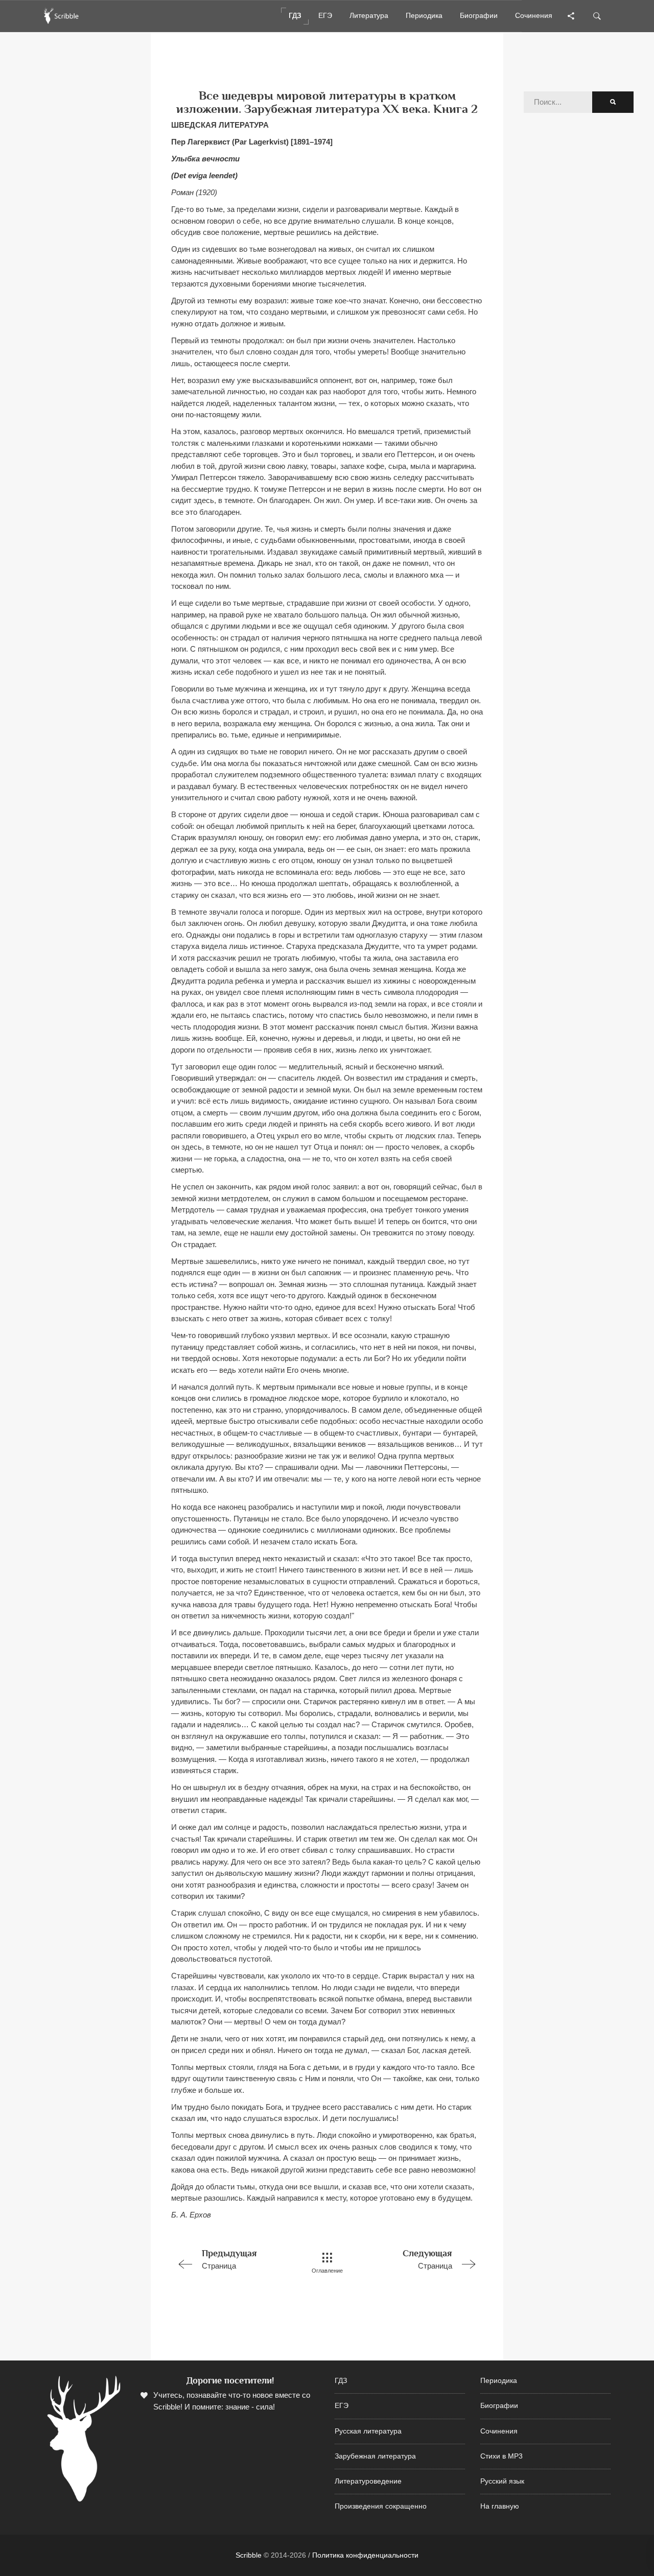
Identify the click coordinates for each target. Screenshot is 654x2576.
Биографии (499, 2406)
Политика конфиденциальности (365, 2555)
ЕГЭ (342, 2406)
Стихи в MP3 (501, 2456)
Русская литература (368, 2431)
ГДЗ (341, 2381)
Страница (229, 2259)
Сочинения (499, 2431)
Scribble (249, 2555)
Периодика (499, 2381)
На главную (500, 2506)
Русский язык (502, 2481)
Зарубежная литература (375, 2456)
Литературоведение (368, 2481)
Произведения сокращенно (381, 2506)
